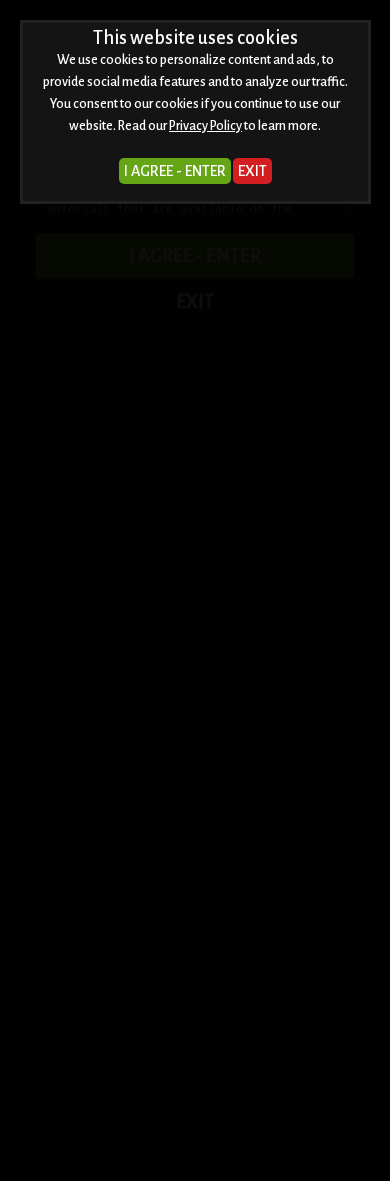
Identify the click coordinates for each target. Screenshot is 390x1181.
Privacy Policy (205, 126)
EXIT (252, 171)
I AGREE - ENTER (175, 171)
